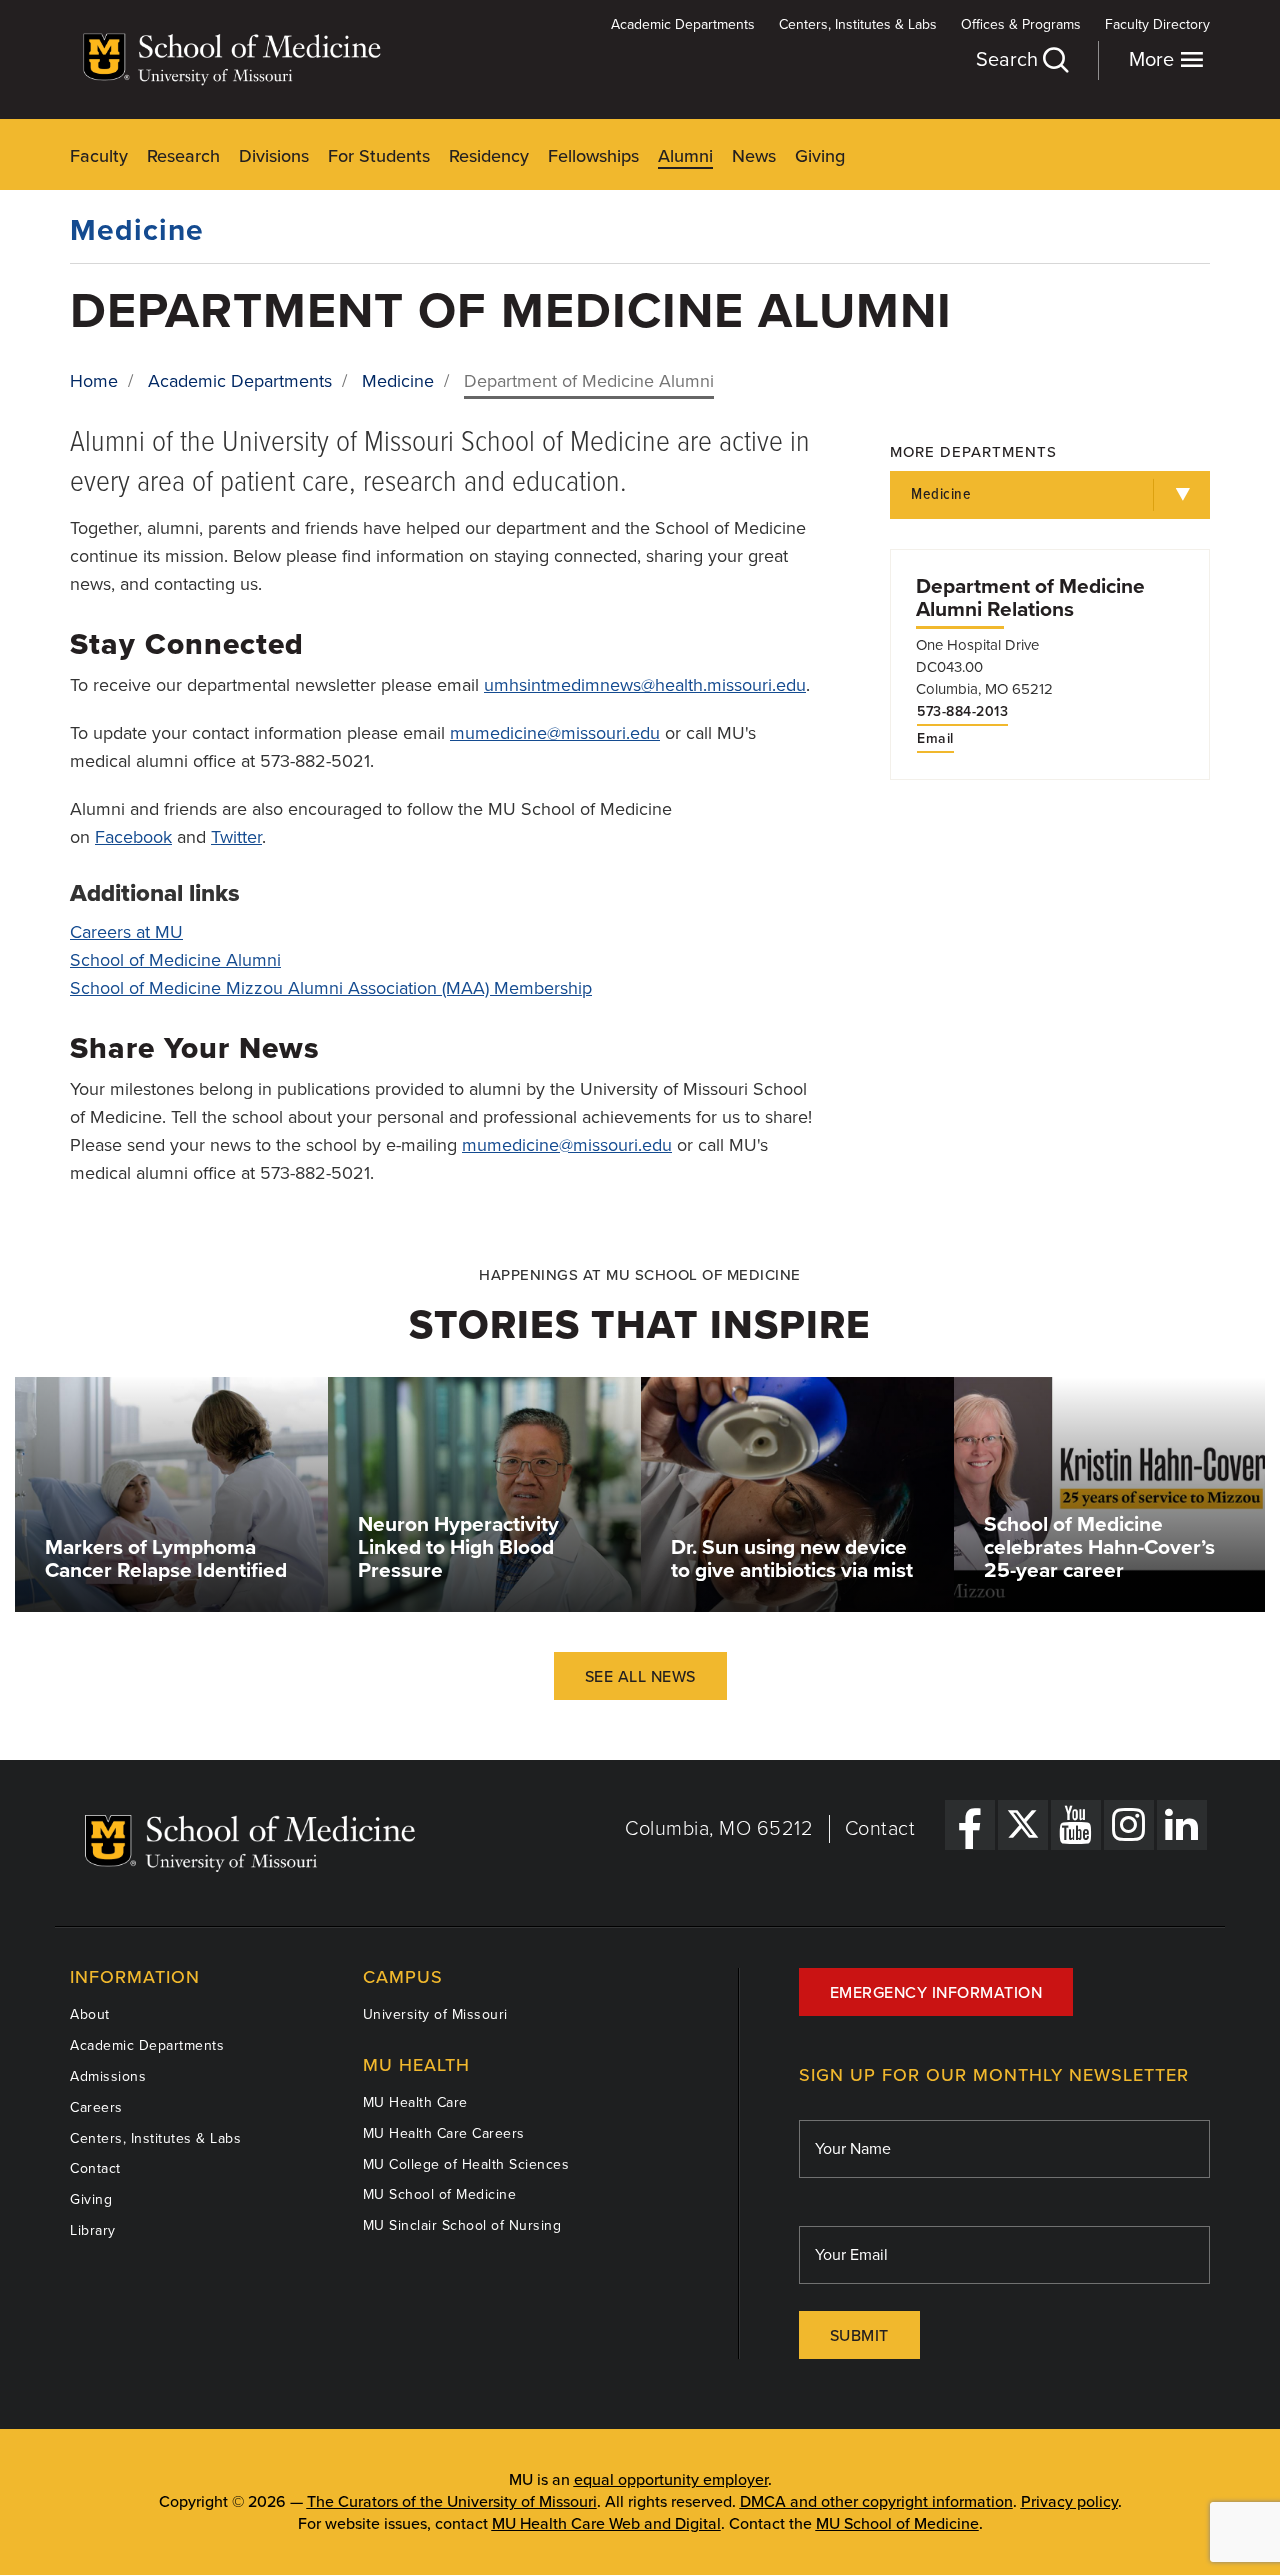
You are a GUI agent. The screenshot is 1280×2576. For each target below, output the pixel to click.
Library (93, 2230)
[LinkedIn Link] (1182, 1825)
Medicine (137, 230)
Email (935, 739)
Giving (820, 156)
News (754, 156)
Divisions (274, 156)
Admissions (108, 2076)
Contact (880, 1829)
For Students (379, 156)
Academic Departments (683, 24)
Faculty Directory (1157, 24)
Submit (859, 2336)
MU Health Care (415, 2102)
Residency (489, 156)
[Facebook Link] (970, 1825)
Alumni (685, 156)
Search (1009, 60)
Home (94, 381)
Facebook (133, 837)
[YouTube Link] (1076, 1825)
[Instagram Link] (1129, 1825)
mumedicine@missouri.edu (555, 733)
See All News (640, 1677)
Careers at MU (126, 932)
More (1154, 60)
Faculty (99, 156)
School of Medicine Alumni (175, 960)
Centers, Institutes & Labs (858, 24)
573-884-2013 (962, 712)
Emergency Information (936, 1993)
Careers (96, 2107)
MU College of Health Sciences (466, 2164)
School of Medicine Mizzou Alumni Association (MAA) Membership (331, 988)
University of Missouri (435, 2014)
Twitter (236, 837)
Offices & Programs (1021, 24)
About (90, 2014)
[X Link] (1023, 1825)
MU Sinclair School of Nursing (462, 2225)
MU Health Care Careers (444, 2133)
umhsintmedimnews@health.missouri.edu (645, 685)
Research (183, 156)
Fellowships (593, 156)
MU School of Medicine (440, 2194)
